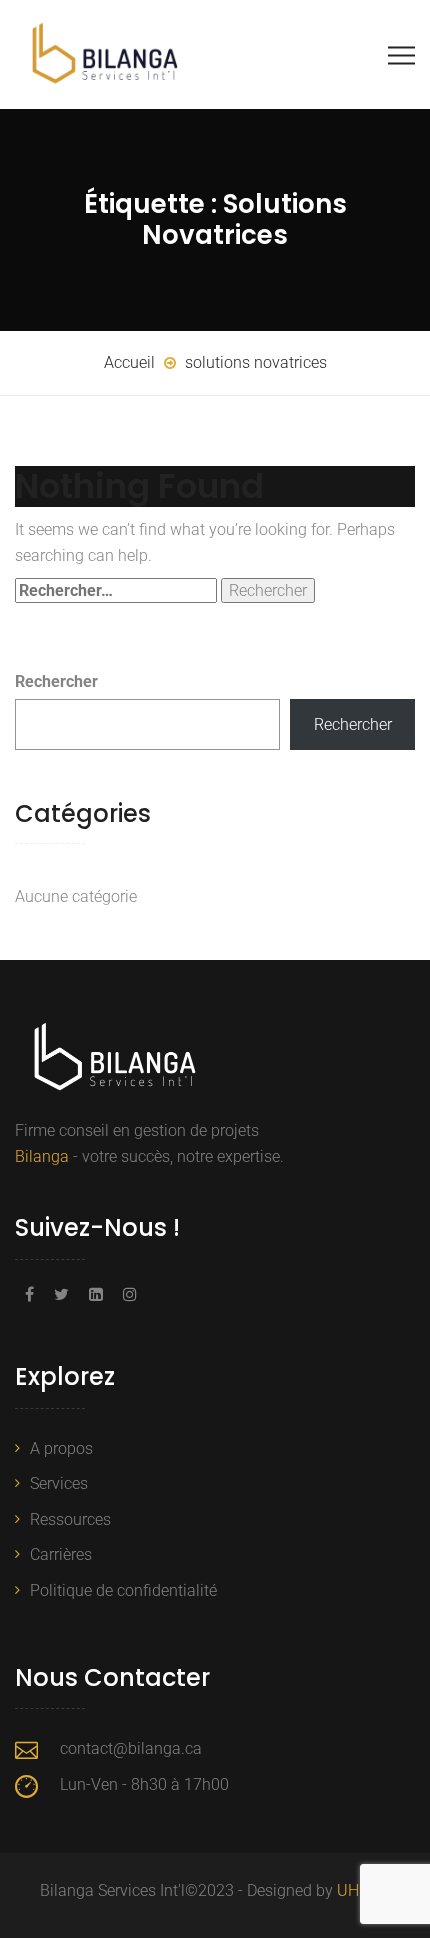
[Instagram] (125, 1294)
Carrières (61, 1554)
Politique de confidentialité (123, 1590)
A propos (61, 1448)
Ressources (70, 1519)
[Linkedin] (96, 1294)
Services (59, 1483)
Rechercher (56, 681)
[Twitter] (61, 1294)
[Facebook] (29, 1294)
